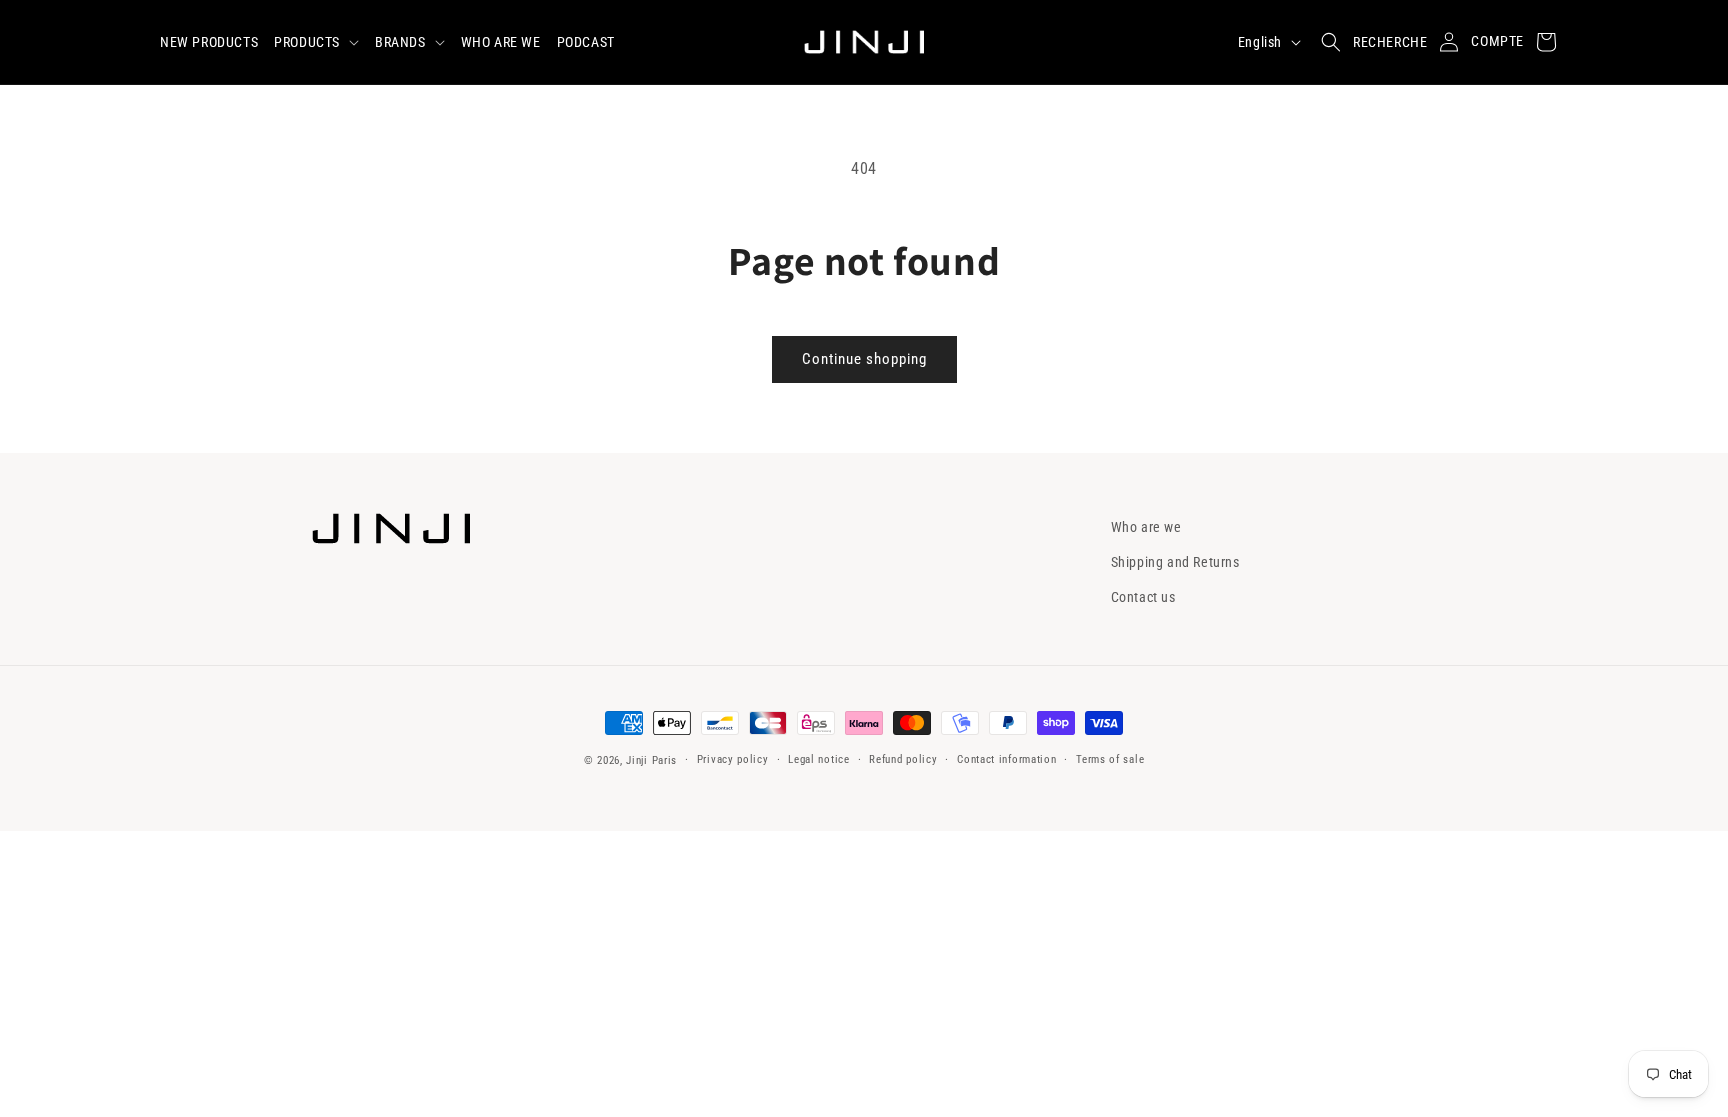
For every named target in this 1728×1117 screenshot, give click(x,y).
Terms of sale (1110, 759)
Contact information (1006, 759)
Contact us (1143, 597)
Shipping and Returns (1175, 562)
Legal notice (818, 759)
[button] (316, 42)
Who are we (1146, 527)
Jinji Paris (651, 760)
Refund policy (903, 759)
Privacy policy (733, 759)
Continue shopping (864, 359)
